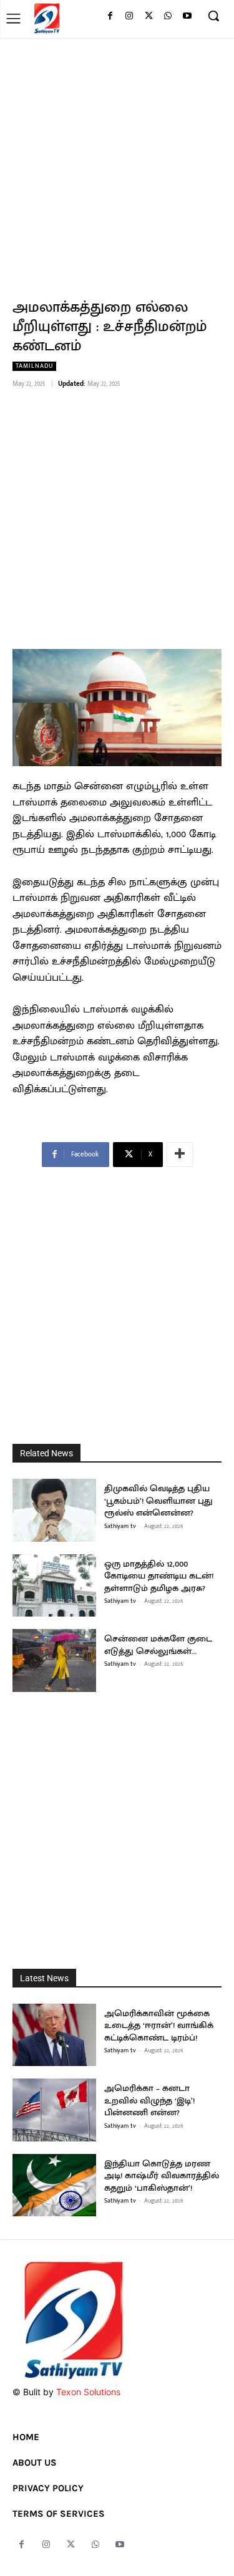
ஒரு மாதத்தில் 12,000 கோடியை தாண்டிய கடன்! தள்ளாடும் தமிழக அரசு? (159, 1576)
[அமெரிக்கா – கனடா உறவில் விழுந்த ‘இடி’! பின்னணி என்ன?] (54, 2110)
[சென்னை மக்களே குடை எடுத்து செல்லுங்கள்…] (54, 1660)
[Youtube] (187, 17)
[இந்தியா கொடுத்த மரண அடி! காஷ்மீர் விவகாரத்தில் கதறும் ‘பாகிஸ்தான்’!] (54, 2185)
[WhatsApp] (168, 17)
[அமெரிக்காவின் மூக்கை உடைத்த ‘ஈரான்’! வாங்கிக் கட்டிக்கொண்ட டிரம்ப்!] (54, 2035)
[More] (180, 1155)
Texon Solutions (88, 2392)
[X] (149, 17)
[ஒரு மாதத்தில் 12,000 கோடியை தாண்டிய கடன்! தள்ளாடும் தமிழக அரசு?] (54, 1586)
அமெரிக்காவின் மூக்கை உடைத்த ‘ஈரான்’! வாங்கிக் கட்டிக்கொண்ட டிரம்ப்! (159, 2026)
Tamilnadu (34, 366)
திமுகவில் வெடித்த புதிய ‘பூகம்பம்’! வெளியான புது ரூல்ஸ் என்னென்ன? (158, 1501)
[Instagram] (129, 17)
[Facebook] (110, 17)
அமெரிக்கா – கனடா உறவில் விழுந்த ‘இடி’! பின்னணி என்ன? (149, 2100)
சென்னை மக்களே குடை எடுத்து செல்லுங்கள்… (158, 1645)
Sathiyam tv (120, 1526)
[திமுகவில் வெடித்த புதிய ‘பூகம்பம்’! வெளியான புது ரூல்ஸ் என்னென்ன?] (54, 1510)
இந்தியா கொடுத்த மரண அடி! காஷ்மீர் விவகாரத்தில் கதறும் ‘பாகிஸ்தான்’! (162, 2176)
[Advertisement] (117, 161)
